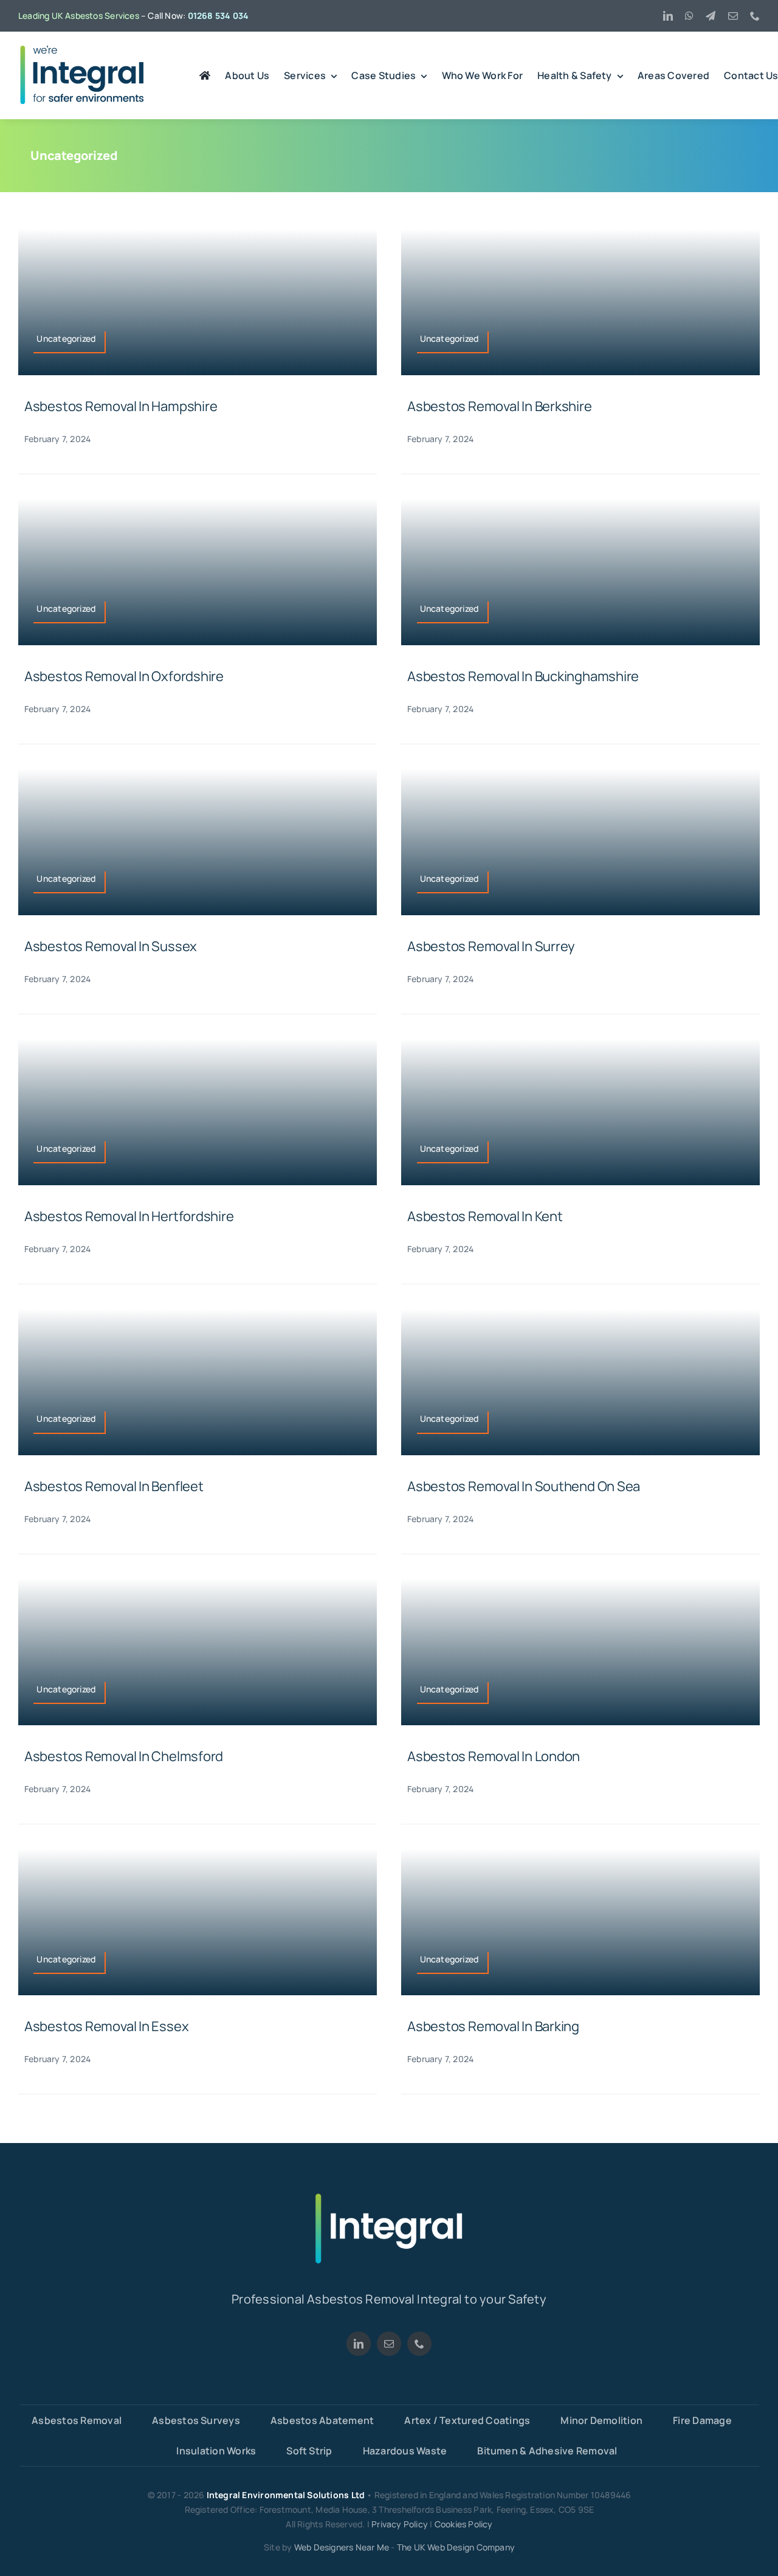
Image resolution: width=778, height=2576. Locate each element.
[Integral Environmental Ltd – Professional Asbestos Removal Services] (82, 49)
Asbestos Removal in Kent (485, 1216)
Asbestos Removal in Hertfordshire (129, 1216)
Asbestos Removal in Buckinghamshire (523, 676)
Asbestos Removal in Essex (107, 2026)
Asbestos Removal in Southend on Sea (524, 1486)
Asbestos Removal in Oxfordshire (124, 676)
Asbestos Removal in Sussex (111, 946)
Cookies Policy (464, 2524)
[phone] (755, 16)
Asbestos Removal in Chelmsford (124, 1756)
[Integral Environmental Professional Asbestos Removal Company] (389, 2197)
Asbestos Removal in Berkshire (500, 406)
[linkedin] (668, 16)
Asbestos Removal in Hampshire (121, 406)
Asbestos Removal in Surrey (491, 946)
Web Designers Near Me (342, 2547)
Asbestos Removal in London (494, 1756)
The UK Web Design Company (456, 2547)
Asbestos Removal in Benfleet (114, 1486)
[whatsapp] (689, 16)
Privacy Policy (400, 2524)
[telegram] (711, 16)
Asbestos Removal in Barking (493, 2026)
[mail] (733, 16)
